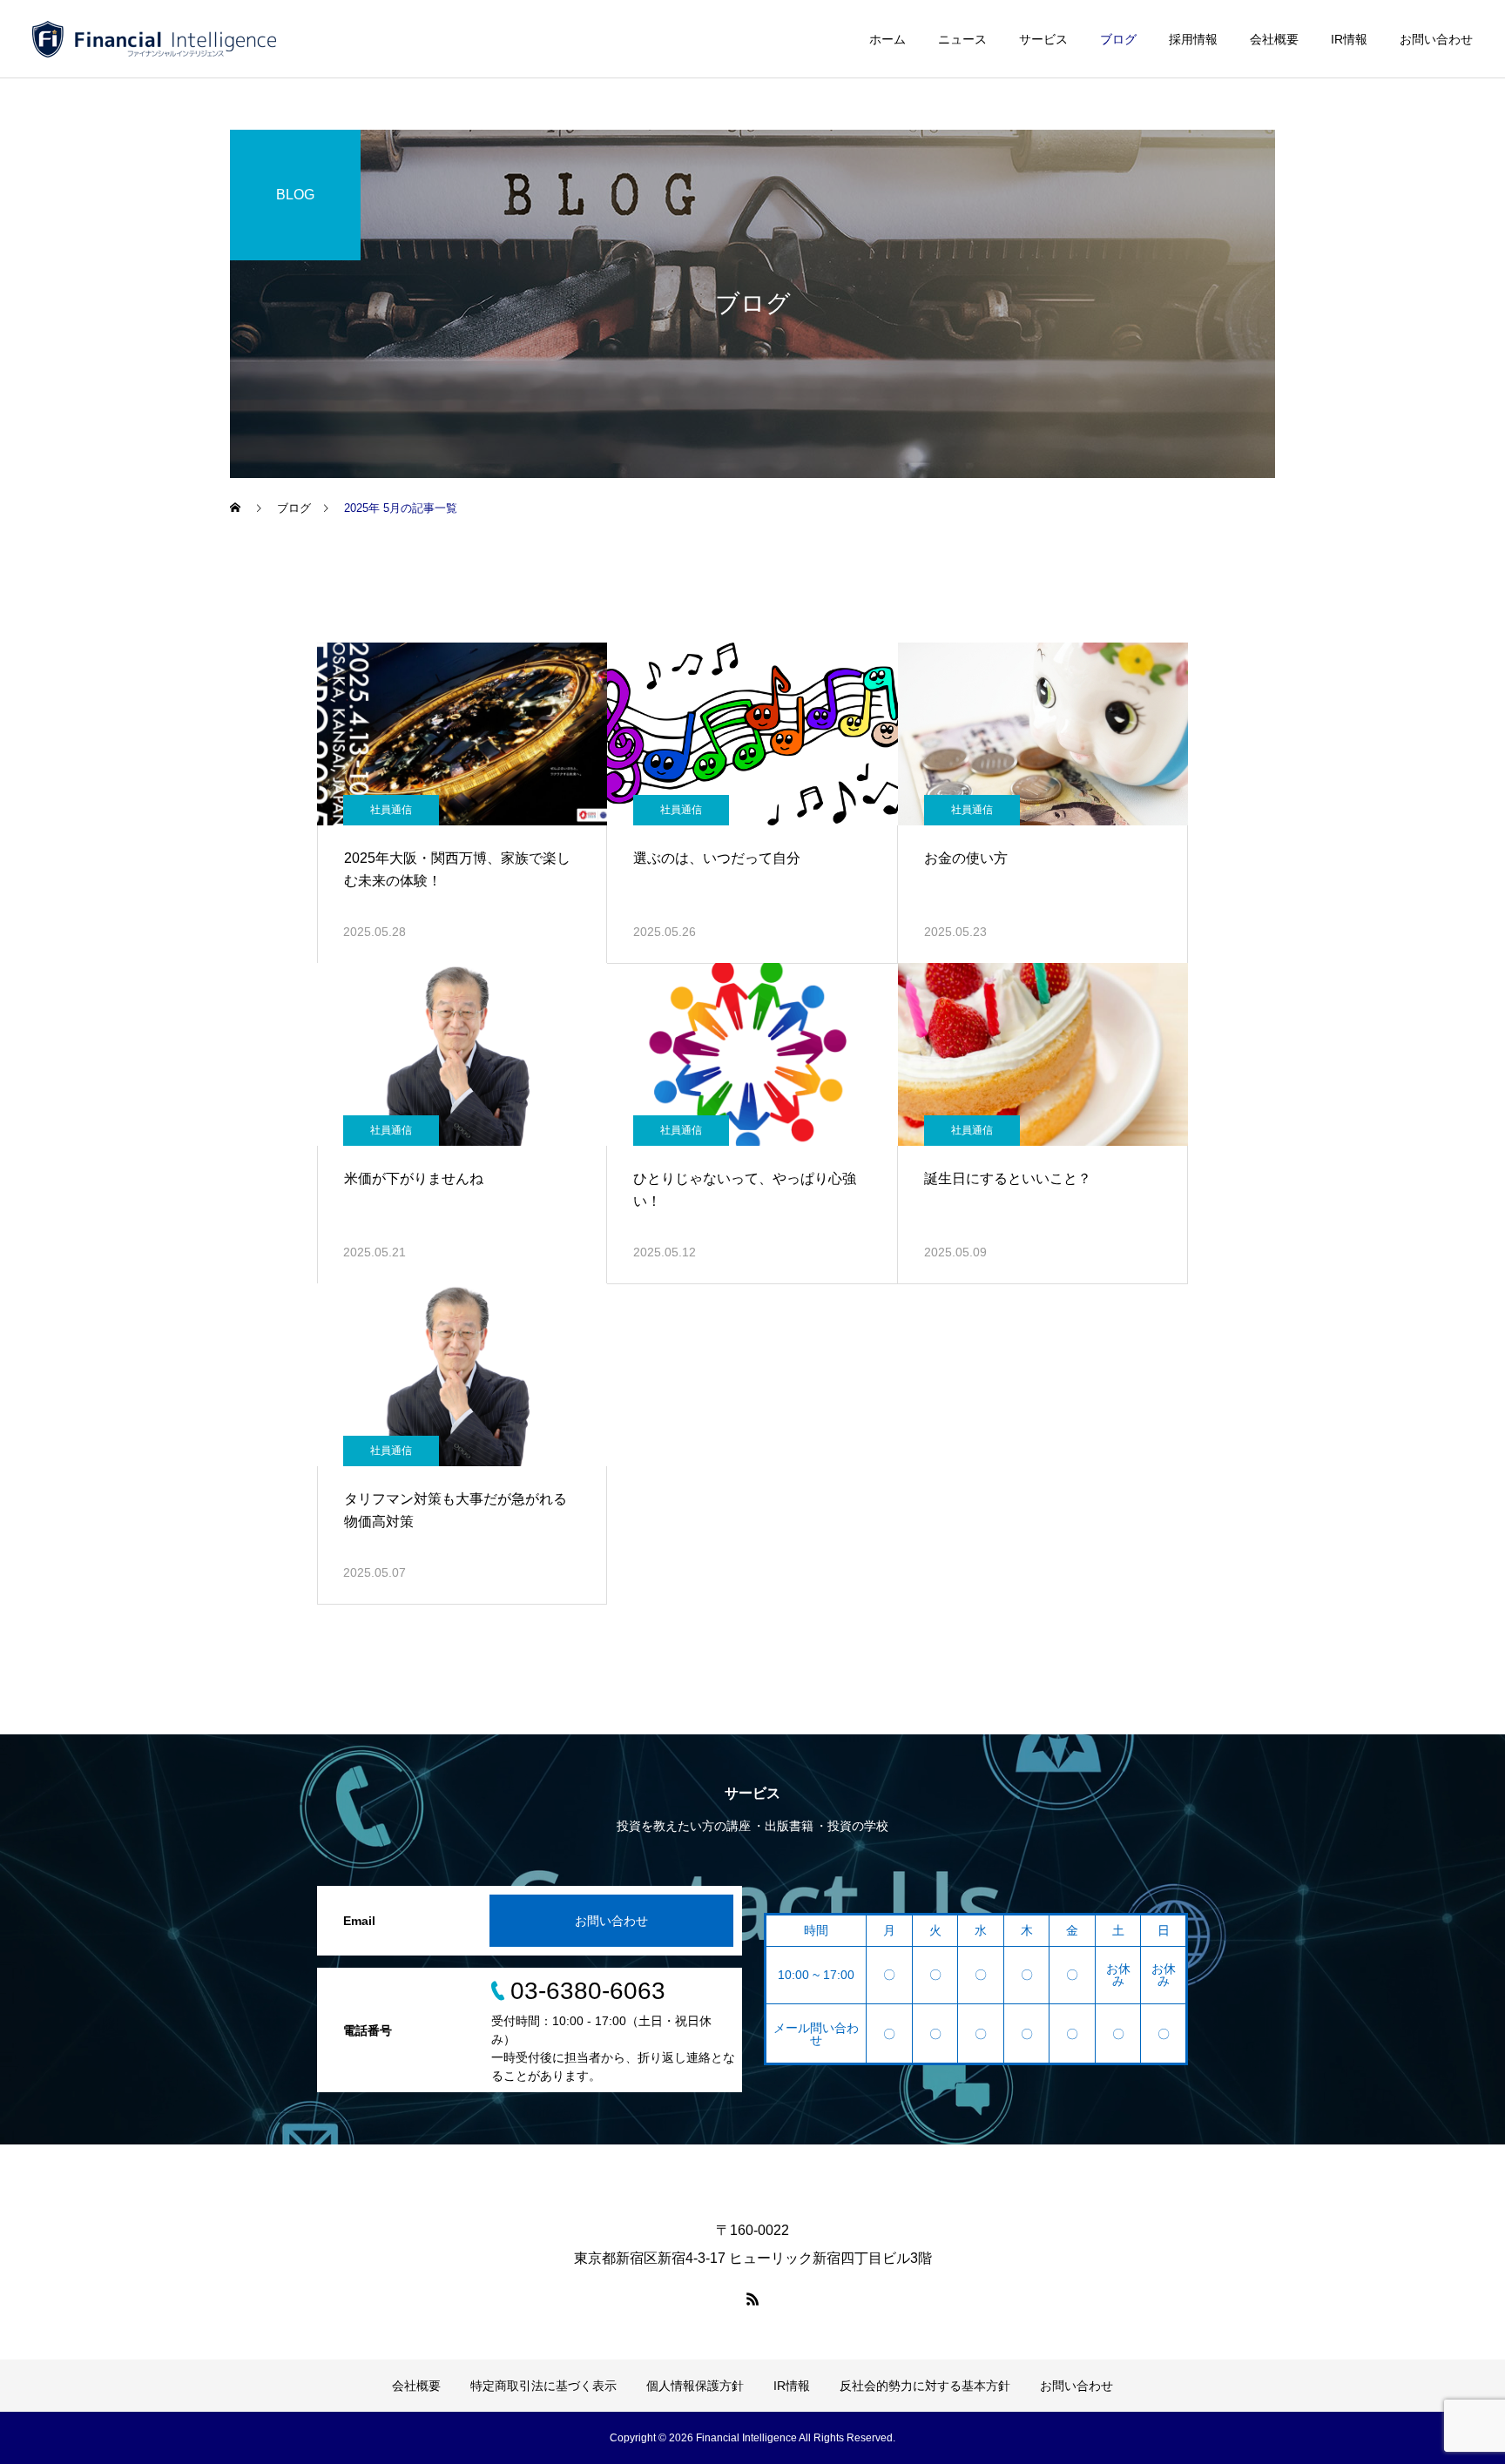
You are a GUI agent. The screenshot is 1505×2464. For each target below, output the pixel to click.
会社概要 (1274, 39)
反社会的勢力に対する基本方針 (925, 2386)
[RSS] (752, 2299)
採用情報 (1193, 39)
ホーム (887, 39)
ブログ (1118, 39)
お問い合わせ (1436, 39)
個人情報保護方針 (695, 2386)
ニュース (962, 39)
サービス (1043, 39)
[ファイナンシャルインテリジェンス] (154, 39)
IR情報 (1349, 39)
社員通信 (391, 810)
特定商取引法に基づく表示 (543, 2386)
